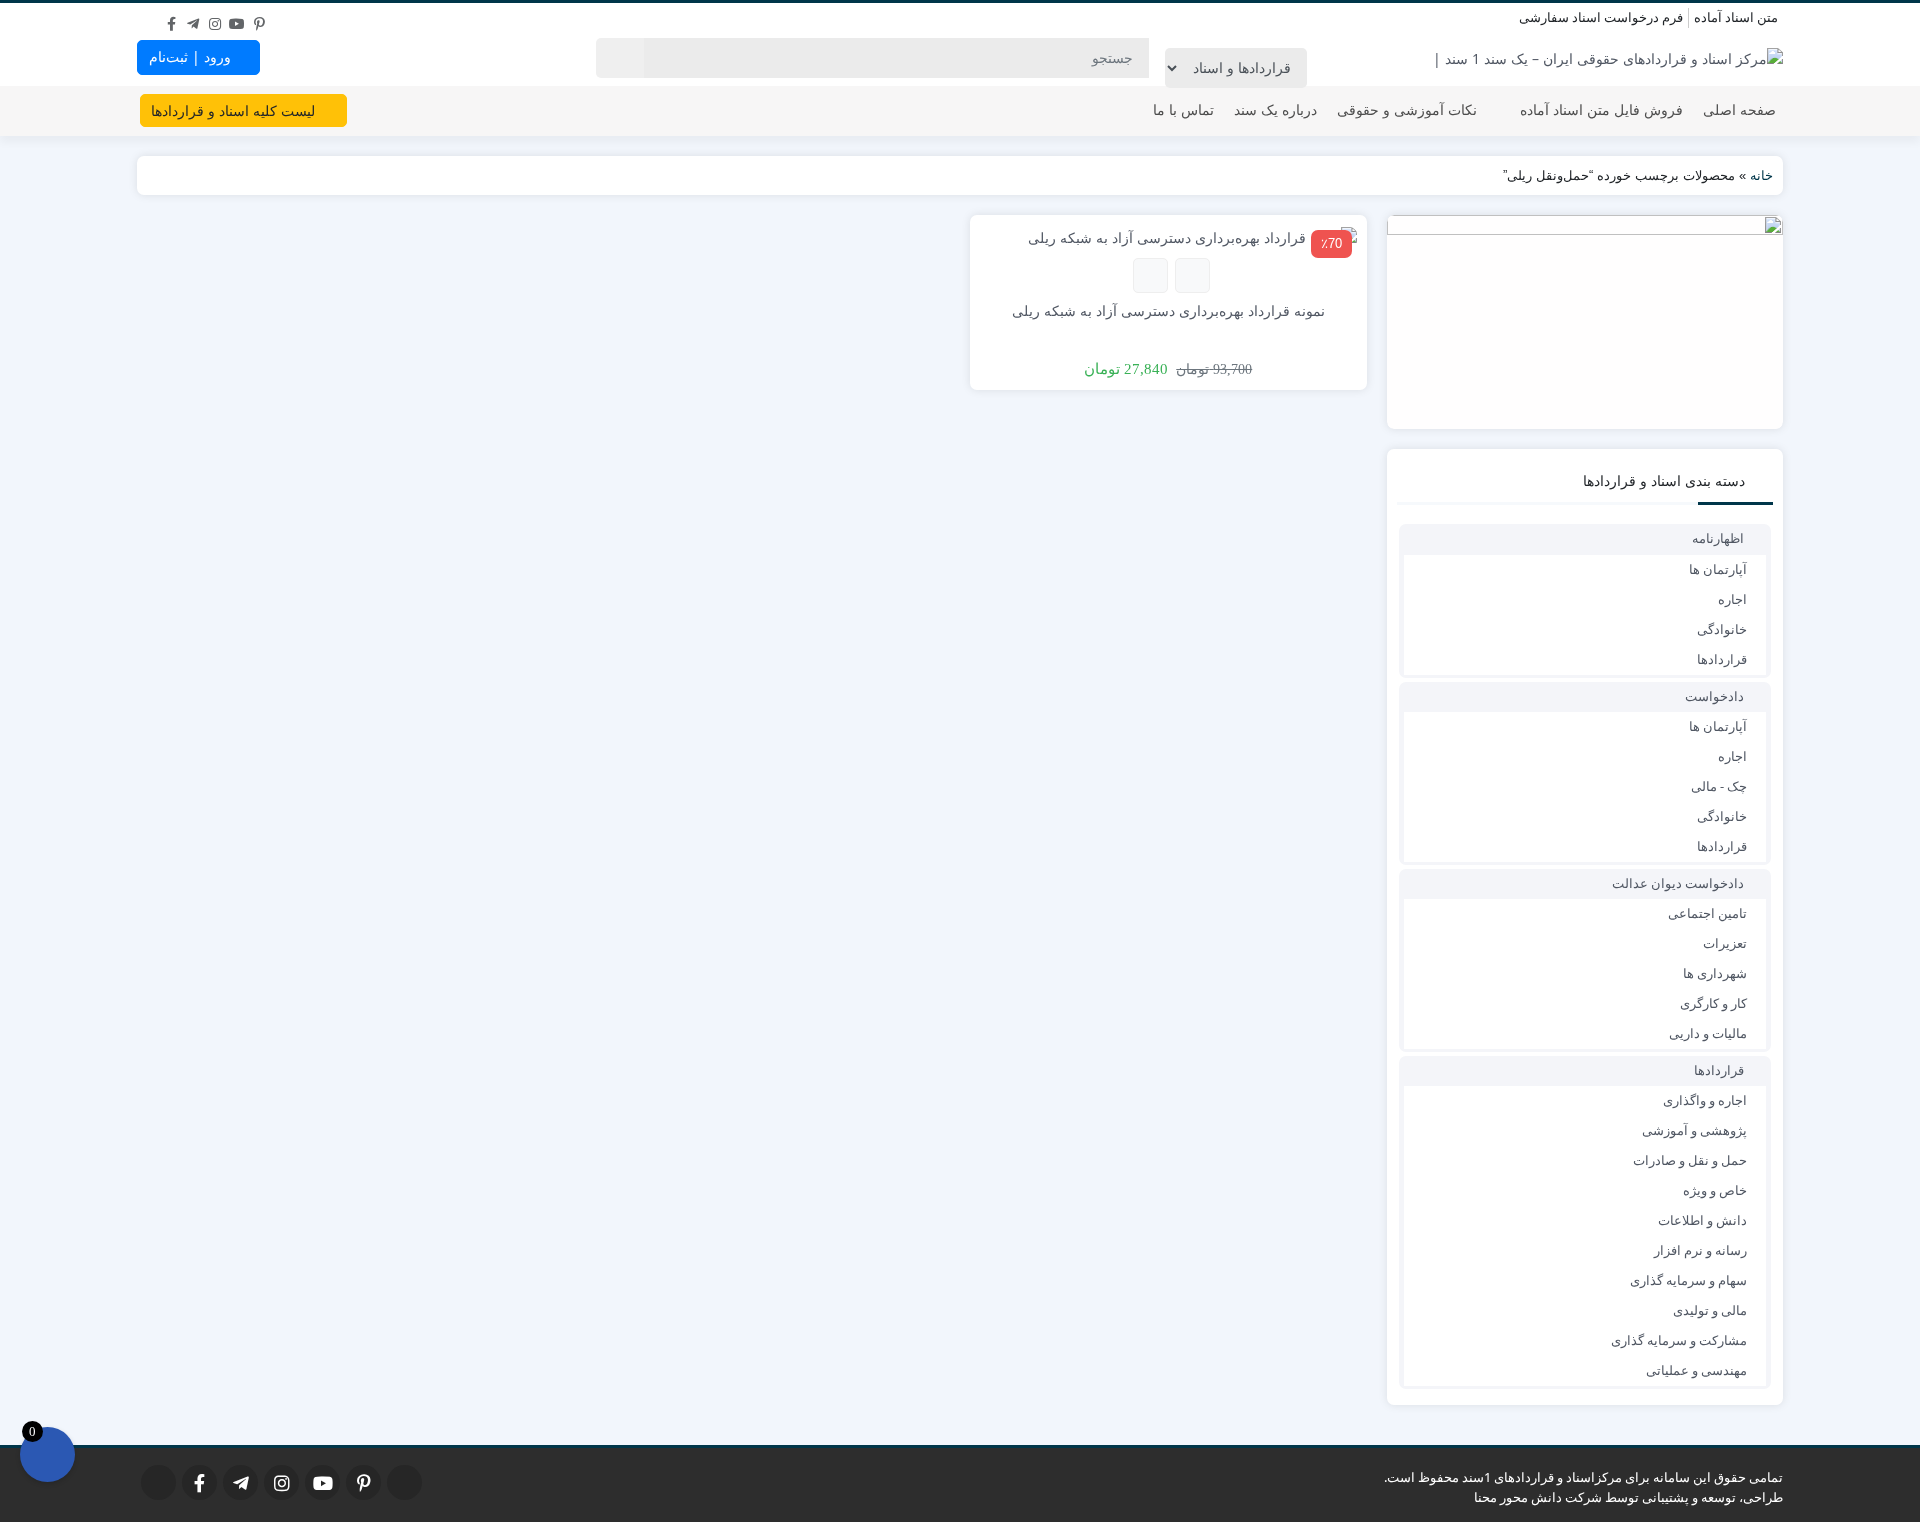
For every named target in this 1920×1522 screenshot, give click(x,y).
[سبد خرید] (47, 1454)
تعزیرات (1725, 943)
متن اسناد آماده (1736, 17)
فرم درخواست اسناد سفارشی (1601, 17)
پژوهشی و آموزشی (1694, 1130)
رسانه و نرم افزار (1700, 1250)
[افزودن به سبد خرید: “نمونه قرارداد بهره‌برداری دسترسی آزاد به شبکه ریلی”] (1192, 275)
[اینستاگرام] (215, 19)
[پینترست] (259, 19)
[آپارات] (281, 19)
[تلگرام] (193, 19)
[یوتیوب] (237, 19)
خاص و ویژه (1715, 1190)
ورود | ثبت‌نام (192, 56)
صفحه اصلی (1739, 109)
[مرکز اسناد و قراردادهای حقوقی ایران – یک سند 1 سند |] (1608, 57)
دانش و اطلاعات (1702, 1220)
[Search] (620, 58)
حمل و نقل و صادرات (1690, 1160)
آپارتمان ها (1718, 569)
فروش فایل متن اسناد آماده (1601, 109)
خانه (1761, 175)
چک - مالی (1719, 786)
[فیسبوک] (171, 19)
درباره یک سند (1275, 109)
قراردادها (1722, 659)
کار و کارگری (1713, 1003)
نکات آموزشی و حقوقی (1407, 109)
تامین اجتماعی (1707, 913)
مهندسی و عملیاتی (1696, 1370)
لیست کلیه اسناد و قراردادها (235, 110)
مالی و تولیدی (1710, 1310)
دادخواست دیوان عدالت (1678, 883)
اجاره (1732, 599)
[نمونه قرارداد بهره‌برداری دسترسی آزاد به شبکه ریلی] (1192, 235)
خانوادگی (1722, 629)
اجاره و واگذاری (1705, 1100)
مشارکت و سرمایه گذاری (1679, 1340)
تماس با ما (1183, 109)
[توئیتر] (149, 19)
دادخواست (1714, 696)
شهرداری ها (1715, 973)
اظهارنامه (1718, 538)
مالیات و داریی (1708, 1033)
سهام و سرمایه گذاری (1688, 1280)
